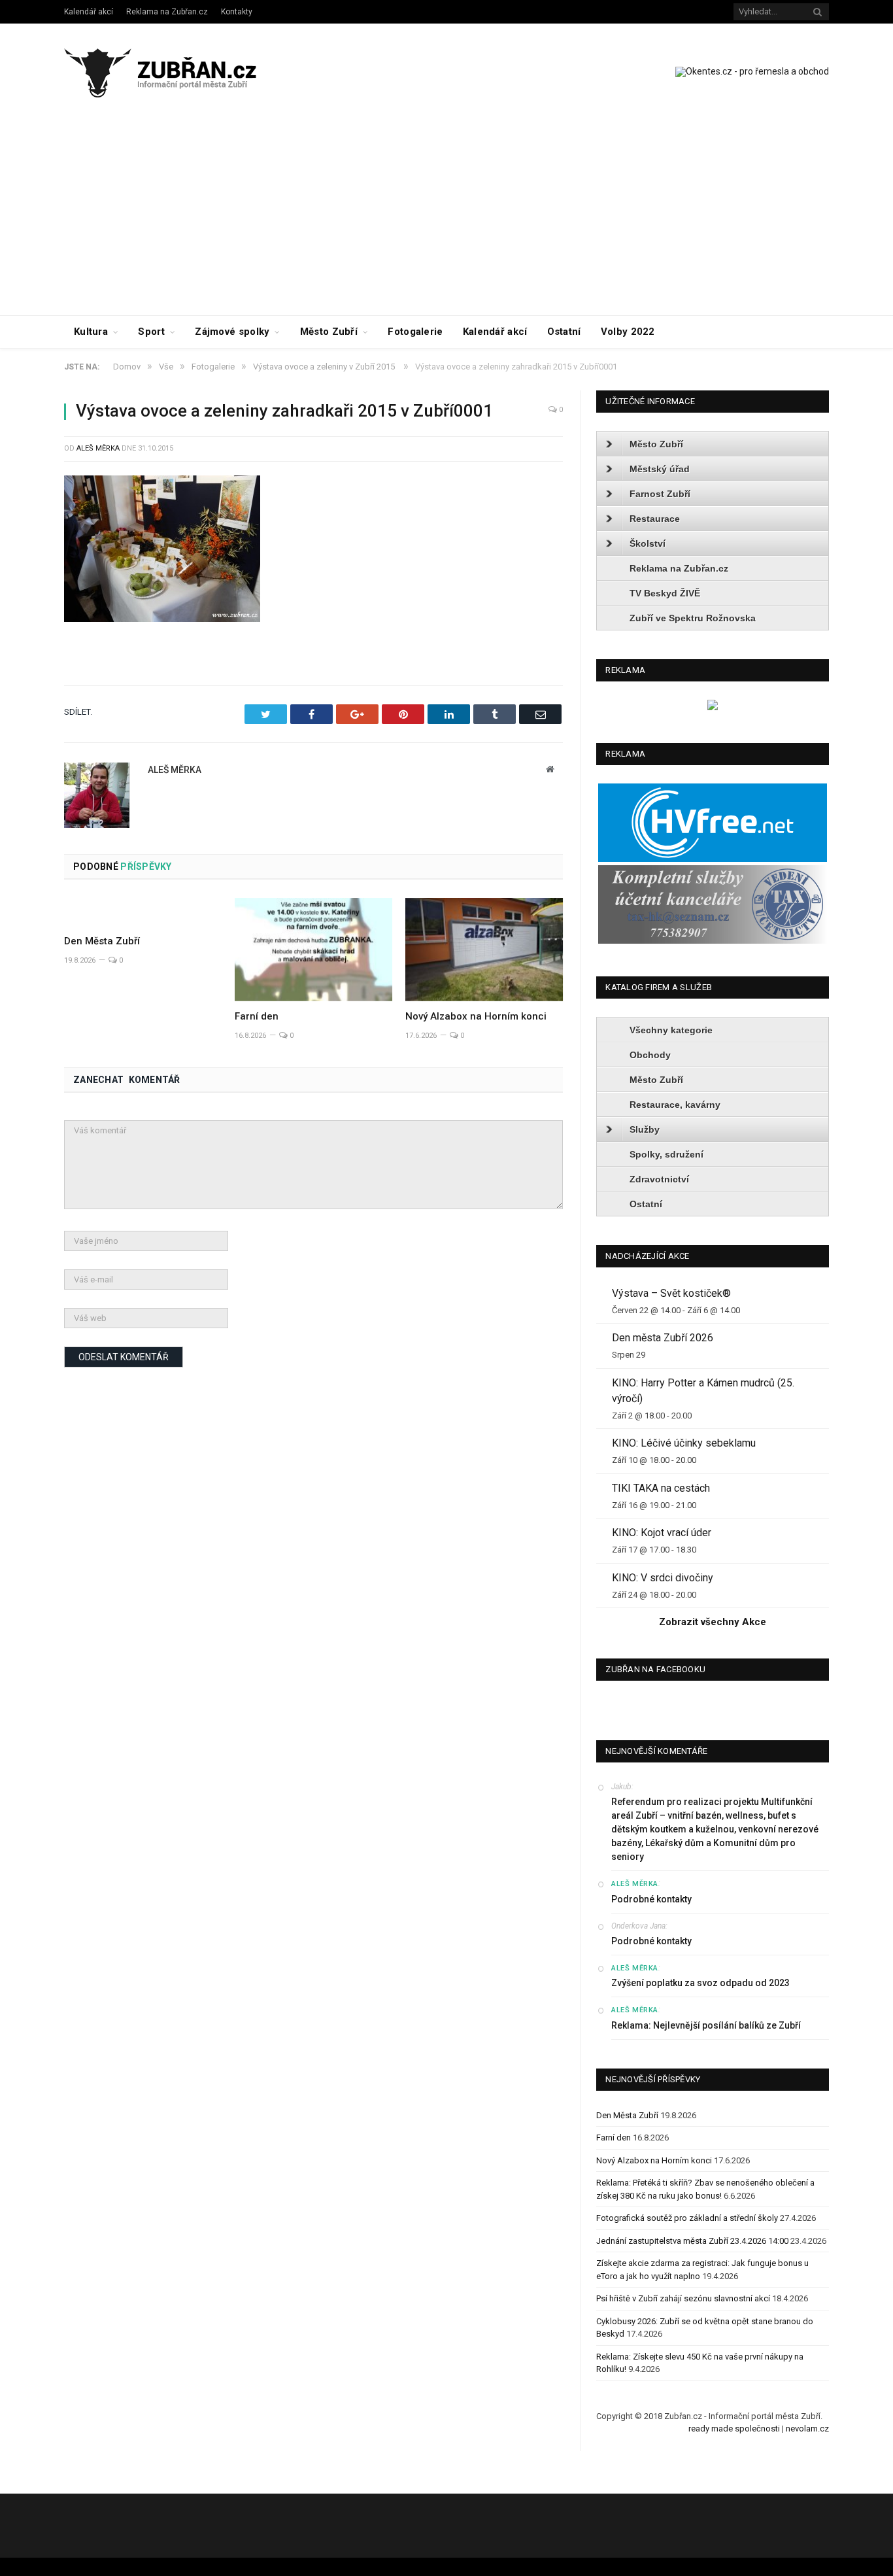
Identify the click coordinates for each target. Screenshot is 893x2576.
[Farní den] (313, 950)
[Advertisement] (446, 217)
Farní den (257, 1016)
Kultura (91, 332)
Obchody (650, 1055)
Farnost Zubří (660, 494)
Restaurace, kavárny (675, 1105)
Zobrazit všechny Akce (713, 1622)
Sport (151, 332)
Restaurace (655, 519)
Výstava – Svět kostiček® (671, 1293)
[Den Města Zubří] (143, 912)
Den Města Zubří (102, 941)
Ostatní (564, 332)
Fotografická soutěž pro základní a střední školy (687, 2218)
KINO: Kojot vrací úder (662, 1533)
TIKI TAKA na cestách (661, 1488)
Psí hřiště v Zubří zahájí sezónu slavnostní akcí (683, 2298)
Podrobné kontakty (651, 1899)
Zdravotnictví (659, 1179)
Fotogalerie (415, 332)
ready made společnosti (734, 2429)
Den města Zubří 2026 (663, 1338)
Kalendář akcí (89, 12)
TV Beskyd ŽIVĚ (665, 593)
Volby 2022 (628, 332)
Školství (648, 543)
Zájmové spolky (232, 332)
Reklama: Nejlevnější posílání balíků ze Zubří (706, 2025)
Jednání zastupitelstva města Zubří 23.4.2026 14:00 (692, 2241)
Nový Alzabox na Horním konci (476, 1016)
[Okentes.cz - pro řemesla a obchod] (713, 707)
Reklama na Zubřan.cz (167, 12)
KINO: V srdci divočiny (663, 1578)
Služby (645, 1129)
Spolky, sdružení (666, 1154)
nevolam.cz (807, 2429)
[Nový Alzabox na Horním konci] (484, 950)
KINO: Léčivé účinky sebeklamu (684, 1443)
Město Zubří (329, 332)
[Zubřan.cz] (174, 71)
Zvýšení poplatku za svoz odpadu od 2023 (700, 1983)
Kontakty (237, 12)
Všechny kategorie (671, 1030)
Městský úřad (660, 469)
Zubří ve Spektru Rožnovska (693, 618)
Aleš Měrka (98, 448)
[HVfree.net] (713, 859)
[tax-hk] (713, 941)
